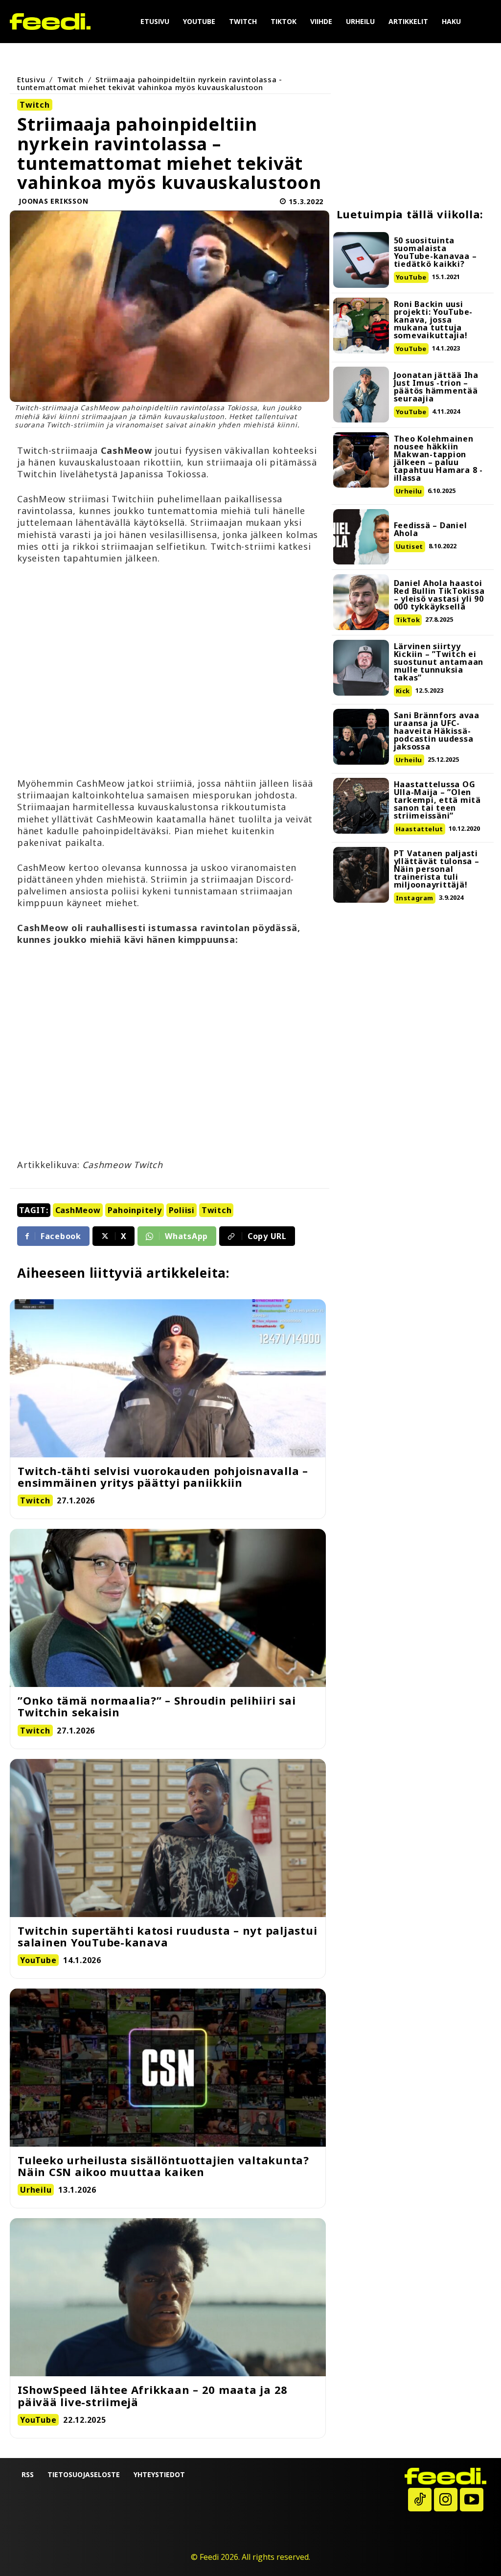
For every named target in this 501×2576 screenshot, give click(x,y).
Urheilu (409, 491)
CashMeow (78, 1210)
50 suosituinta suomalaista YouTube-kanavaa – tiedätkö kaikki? (435, 252)
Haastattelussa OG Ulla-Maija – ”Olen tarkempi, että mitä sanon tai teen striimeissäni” (437, 800)
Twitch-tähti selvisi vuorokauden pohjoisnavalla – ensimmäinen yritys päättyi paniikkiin (163, 1476)
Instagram (415, 898)
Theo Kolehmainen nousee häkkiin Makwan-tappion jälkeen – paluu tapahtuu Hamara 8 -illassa (438, 458)
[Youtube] (472, 2500)
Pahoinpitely (135, 1210)
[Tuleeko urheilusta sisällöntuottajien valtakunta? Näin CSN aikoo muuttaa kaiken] (168, 2068)
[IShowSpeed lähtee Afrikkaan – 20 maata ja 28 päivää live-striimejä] (168, 2297)
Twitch (70, 79)
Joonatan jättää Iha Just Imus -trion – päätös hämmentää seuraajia (436, 387)
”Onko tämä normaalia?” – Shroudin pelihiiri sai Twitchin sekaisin (157, 1706)
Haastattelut (420, 829)
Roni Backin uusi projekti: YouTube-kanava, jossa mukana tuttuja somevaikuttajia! (433, 320)
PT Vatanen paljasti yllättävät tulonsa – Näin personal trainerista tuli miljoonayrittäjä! (437, 869)
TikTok (408, 620)
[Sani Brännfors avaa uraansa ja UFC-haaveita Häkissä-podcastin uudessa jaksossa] (361, 737)
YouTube (411, 277)
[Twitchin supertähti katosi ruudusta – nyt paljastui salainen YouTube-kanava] (168, 1838)
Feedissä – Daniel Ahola (431, 529)
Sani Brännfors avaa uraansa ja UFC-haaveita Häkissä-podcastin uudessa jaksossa (437, 731)
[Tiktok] (420, 2500)
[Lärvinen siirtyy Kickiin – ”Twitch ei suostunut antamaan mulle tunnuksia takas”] (361, 668)
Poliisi (182, 1210)
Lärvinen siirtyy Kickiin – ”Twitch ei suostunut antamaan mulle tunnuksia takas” (439, 662)
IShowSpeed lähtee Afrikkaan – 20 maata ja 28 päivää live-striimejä (153, 2395)
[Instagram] (446, 2500)
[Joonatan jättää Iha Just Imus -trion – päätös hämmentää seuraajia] (361, 395)
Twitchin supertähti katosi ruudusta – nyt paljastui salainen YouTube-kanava (167, 1936)
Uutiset (410, 546)
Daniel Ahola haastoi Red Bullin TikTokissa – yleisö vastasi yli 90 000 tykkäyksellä (439, 595)
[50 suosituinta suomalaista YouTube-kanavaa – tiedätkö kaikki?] (361, 260)
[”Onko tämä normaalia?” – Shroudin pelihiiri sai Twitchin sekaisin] (168, 1608)
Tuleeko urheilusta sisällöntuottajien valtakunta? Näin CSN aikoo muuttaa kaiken (163, 2166)
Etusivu (31, 79)
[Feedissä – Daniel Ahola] (361, 537)
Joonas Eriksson (53, 201)
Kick (403, 691)
